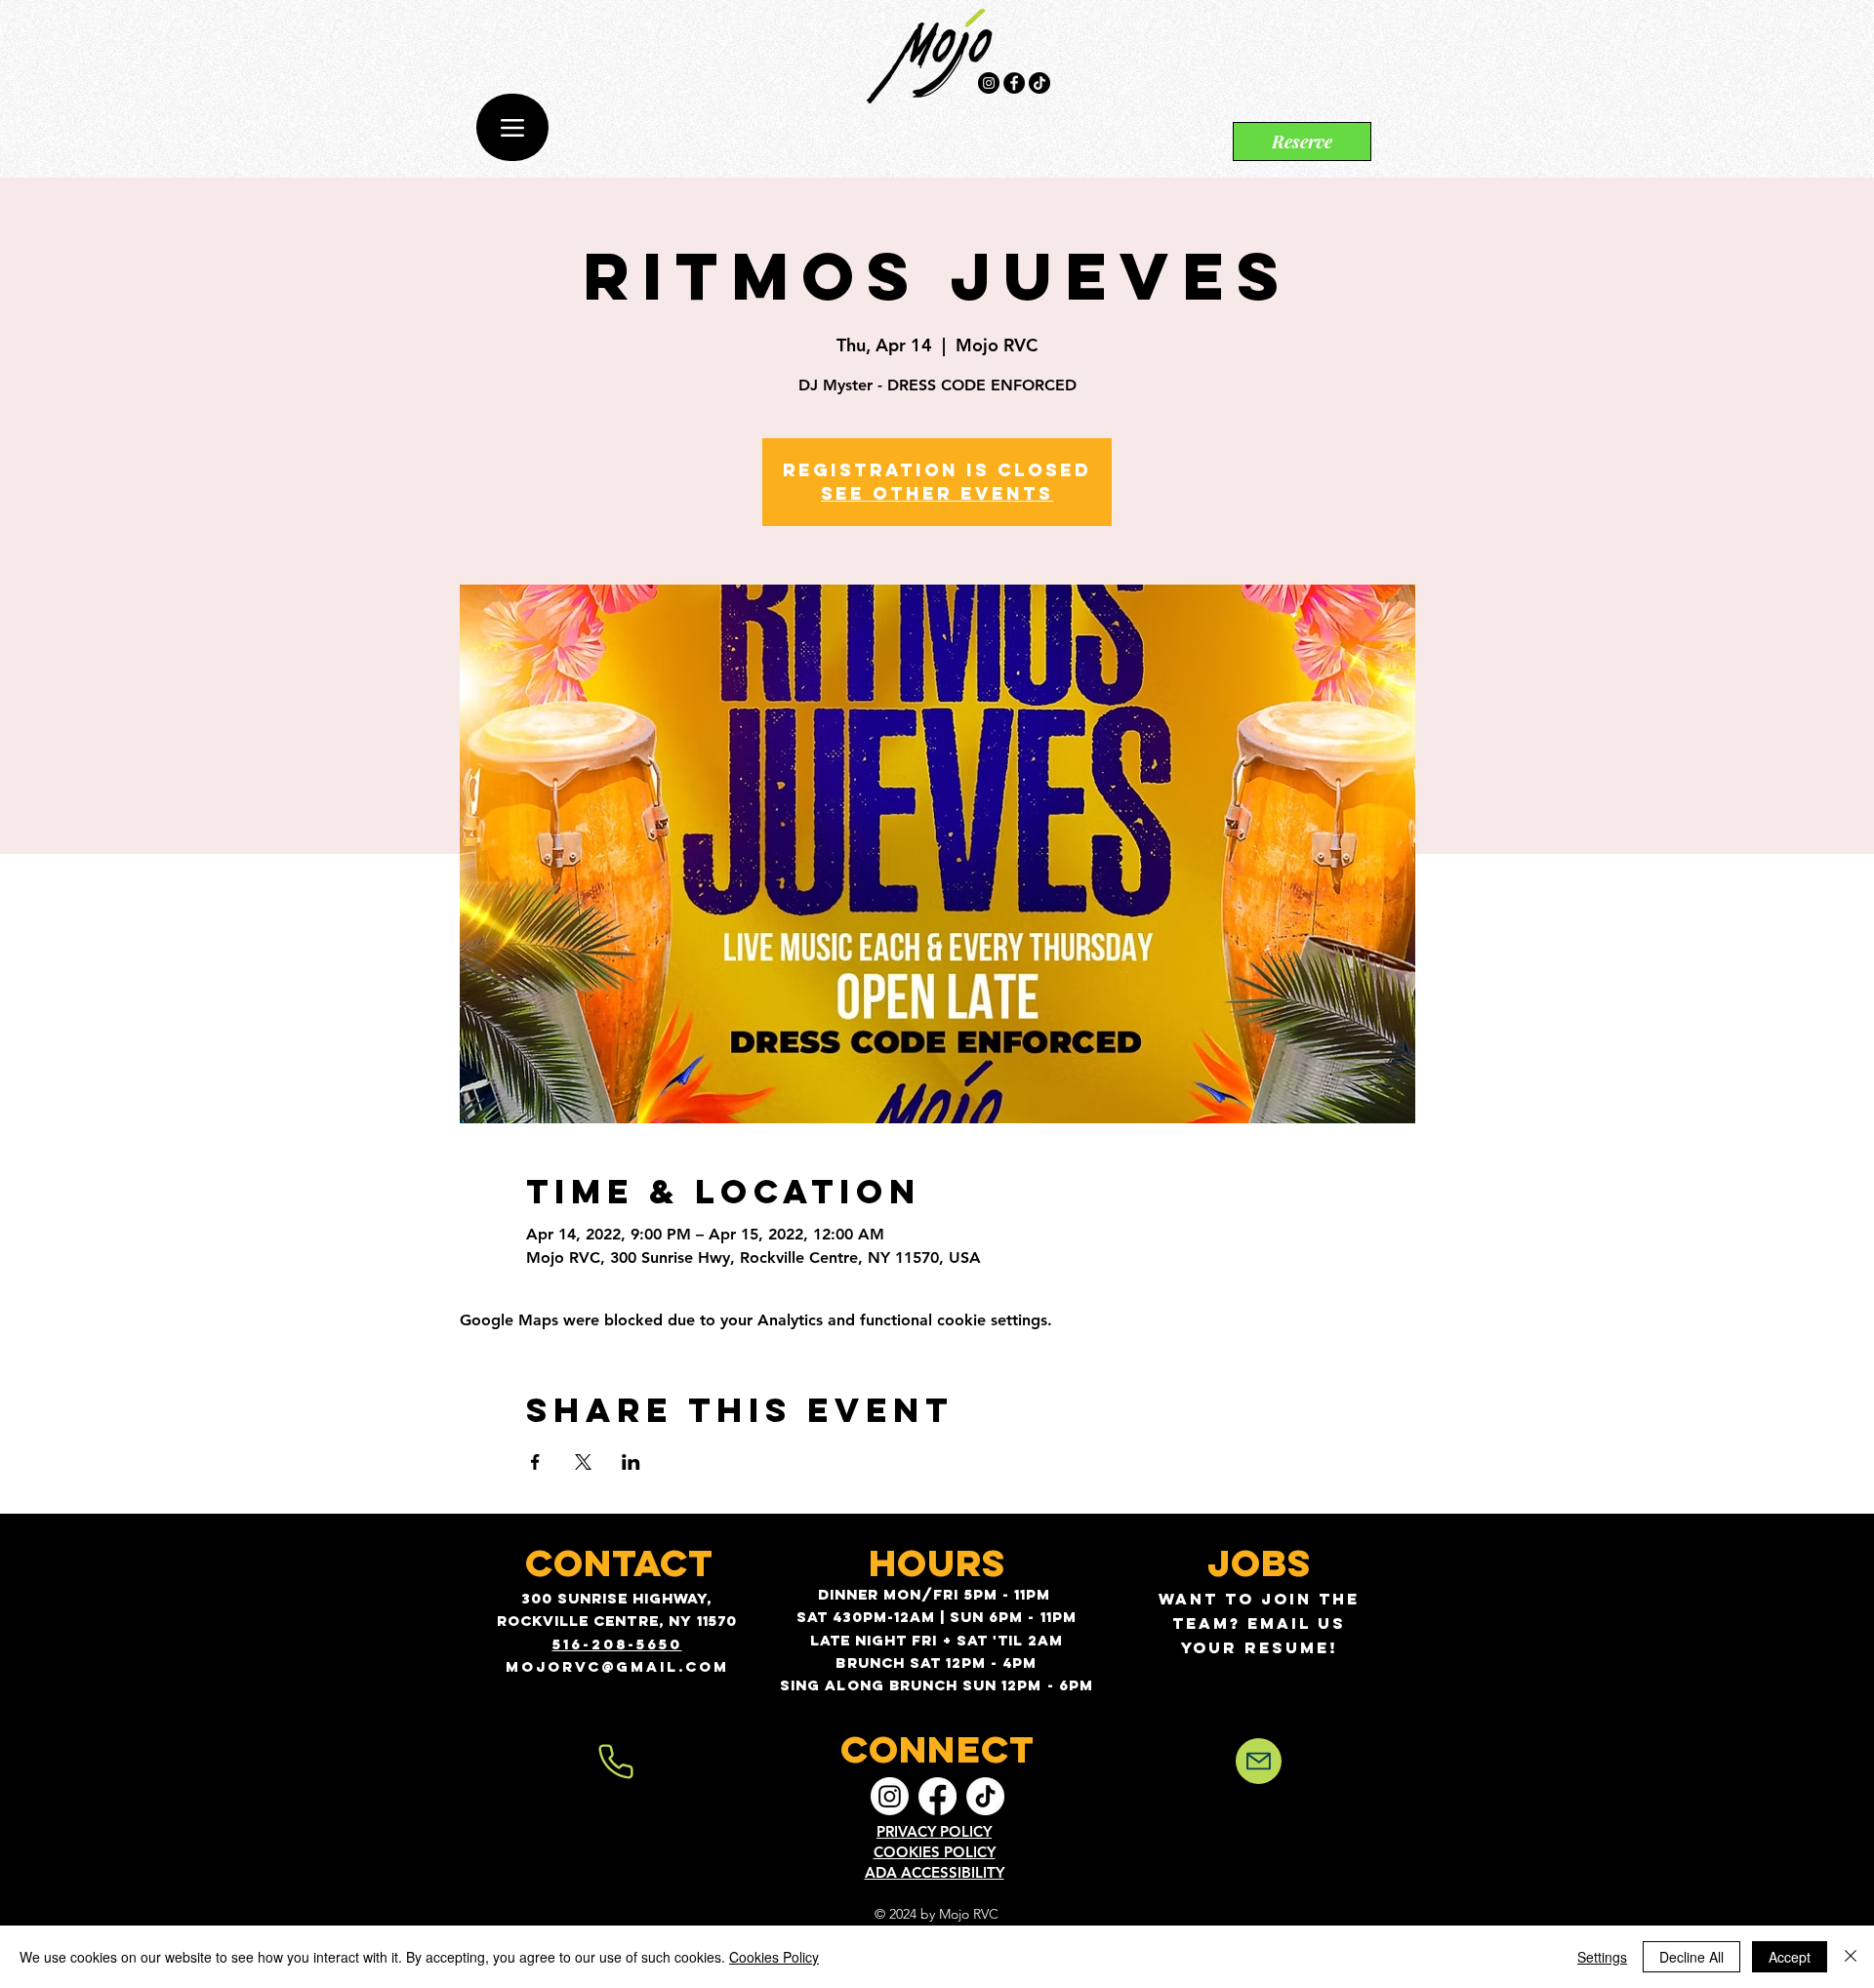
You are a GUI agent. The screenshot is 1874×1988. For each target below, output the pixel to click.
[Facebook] (1014, 83)
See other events (937, 493)
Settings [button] (1602, 1957)
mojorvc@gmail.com (617, 1666)
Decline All (1691, 1957)
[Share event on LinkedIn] (631, 1462)
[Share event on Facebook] (535, 1462)
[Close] (1851, 1957)
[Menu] (512, 127)
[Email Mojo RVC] (1259, 1761)
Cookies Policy (774, 1957)
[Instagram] (989, 83)
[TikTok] (1039, 83)
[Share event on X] (583, 1462)
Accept (1790, 1957)
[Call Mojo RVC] (616, 1762)
